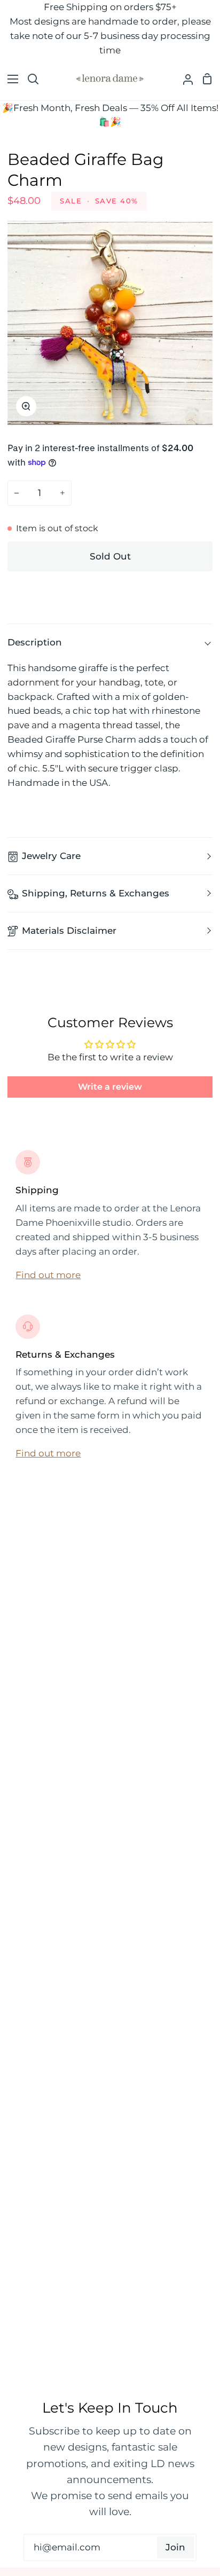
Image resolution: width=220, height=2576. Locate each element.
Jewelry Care (51, 856)
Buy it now (110, 591)
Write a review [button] (110, 1087)
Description (35, 642)
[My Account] (184, 79)
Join (175, 2547)
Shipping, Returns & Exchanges (96, 893)
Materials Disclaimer (69, 931)
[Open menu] (10, 79)
